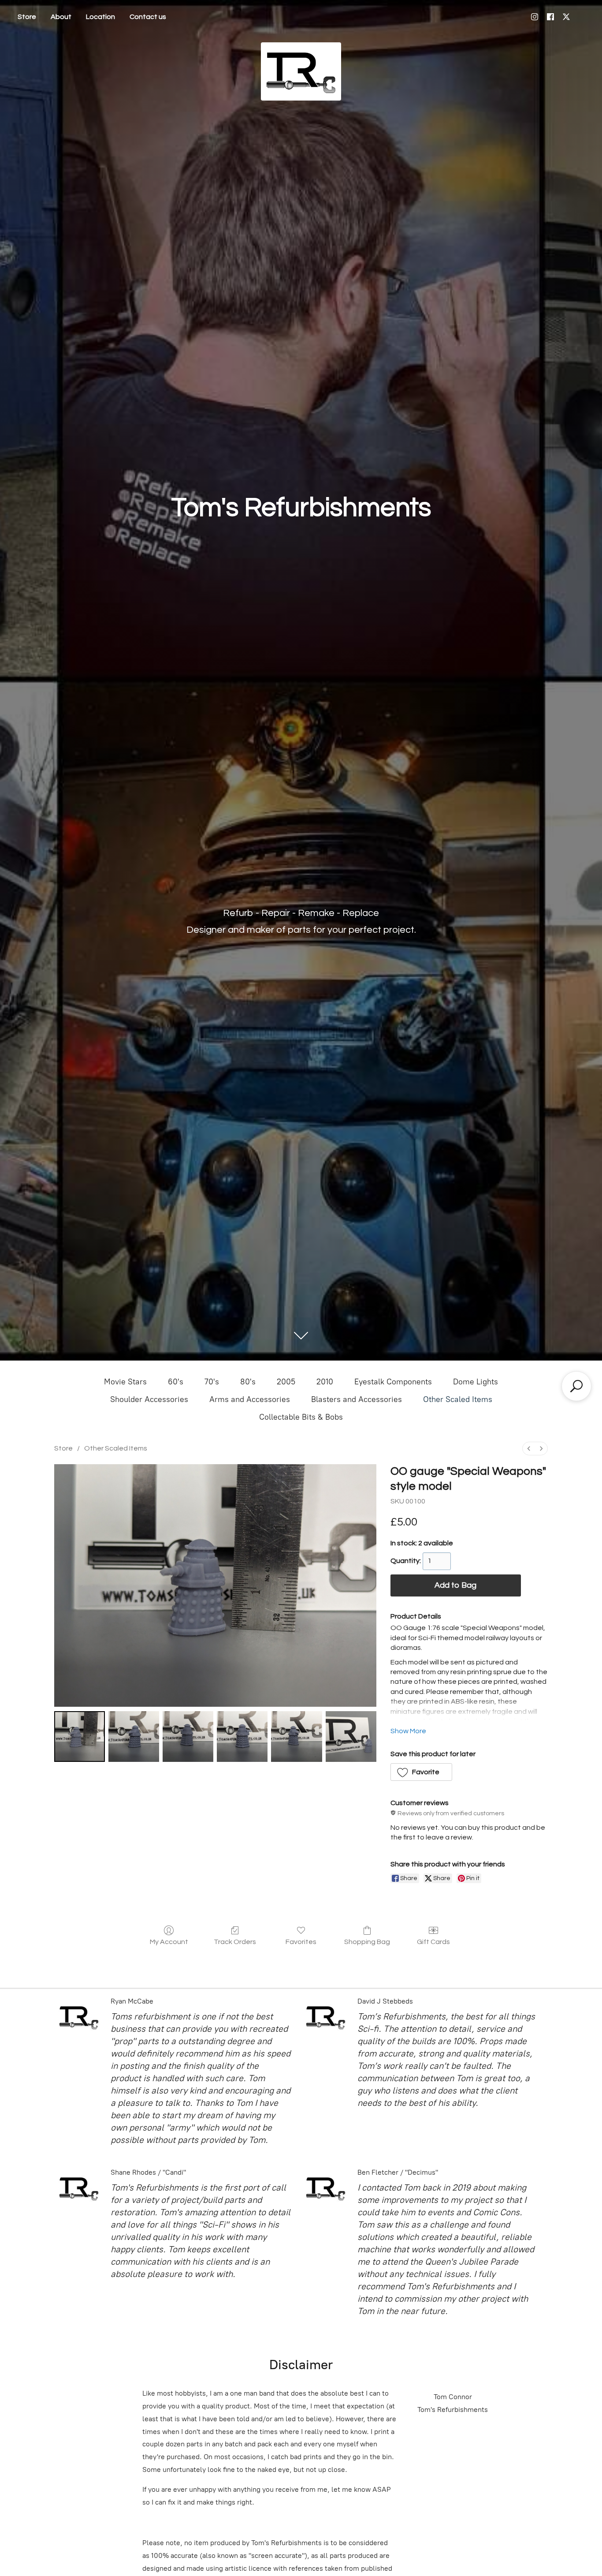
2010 (325, 1382)
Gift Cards (433, 1942)
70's (212, 1382)
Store (27, 17)
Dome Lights (476, 1382)
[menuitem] (529, 1449)
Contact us (148, 17)
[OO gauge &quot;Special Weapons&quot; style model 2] (188, 1737)
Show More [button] (408, 1731)
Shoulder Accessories (149, 1399)
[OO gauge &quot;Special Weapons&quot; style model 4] (296, 1737)
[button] (422, 1772)
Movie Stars (125, 1382)
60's (176, 1382)
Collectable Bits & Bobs (301, 1417)
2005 (286, 1382)
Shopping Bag (367, 1942)
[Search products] (576, 1386)
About (61, 17)
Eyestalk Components (393, 1382)
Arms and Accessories (250, 1399)
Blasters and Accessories (357, 1399)
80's (248, 1382)
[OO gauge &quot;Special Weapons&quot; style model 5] (351, 1737)
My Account (169, 1942)
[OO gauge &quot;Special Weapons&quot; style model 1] (134, 1737)
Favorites (301, 1942)
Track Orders (235, 1942)
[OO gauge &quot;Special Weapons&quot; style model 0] (80, 1737)
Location (100, 17)
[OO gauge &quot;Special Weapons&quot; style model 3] (242, 1737)
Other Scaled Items (458, 1399)
